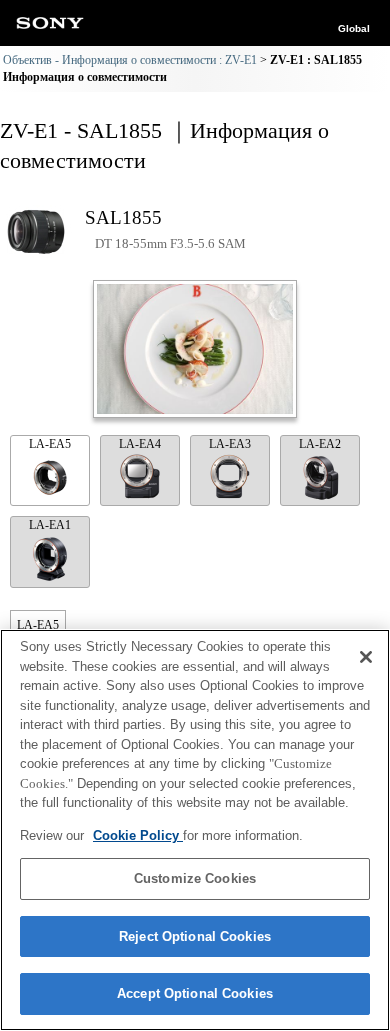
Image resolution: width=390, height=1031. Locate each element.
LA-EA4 (140, 444)
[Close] (366, 657)
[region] (195, 830)
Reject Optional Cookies (195, 936)
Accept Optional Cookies (195, 993)
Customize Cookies (195, 878)
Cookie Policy (138, 835)
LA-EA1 (50, 525)
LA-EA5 (50, 444)
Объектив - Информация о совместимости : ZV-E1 (130, 60)
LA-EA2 (320, 444)
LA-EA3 (230, 444)
